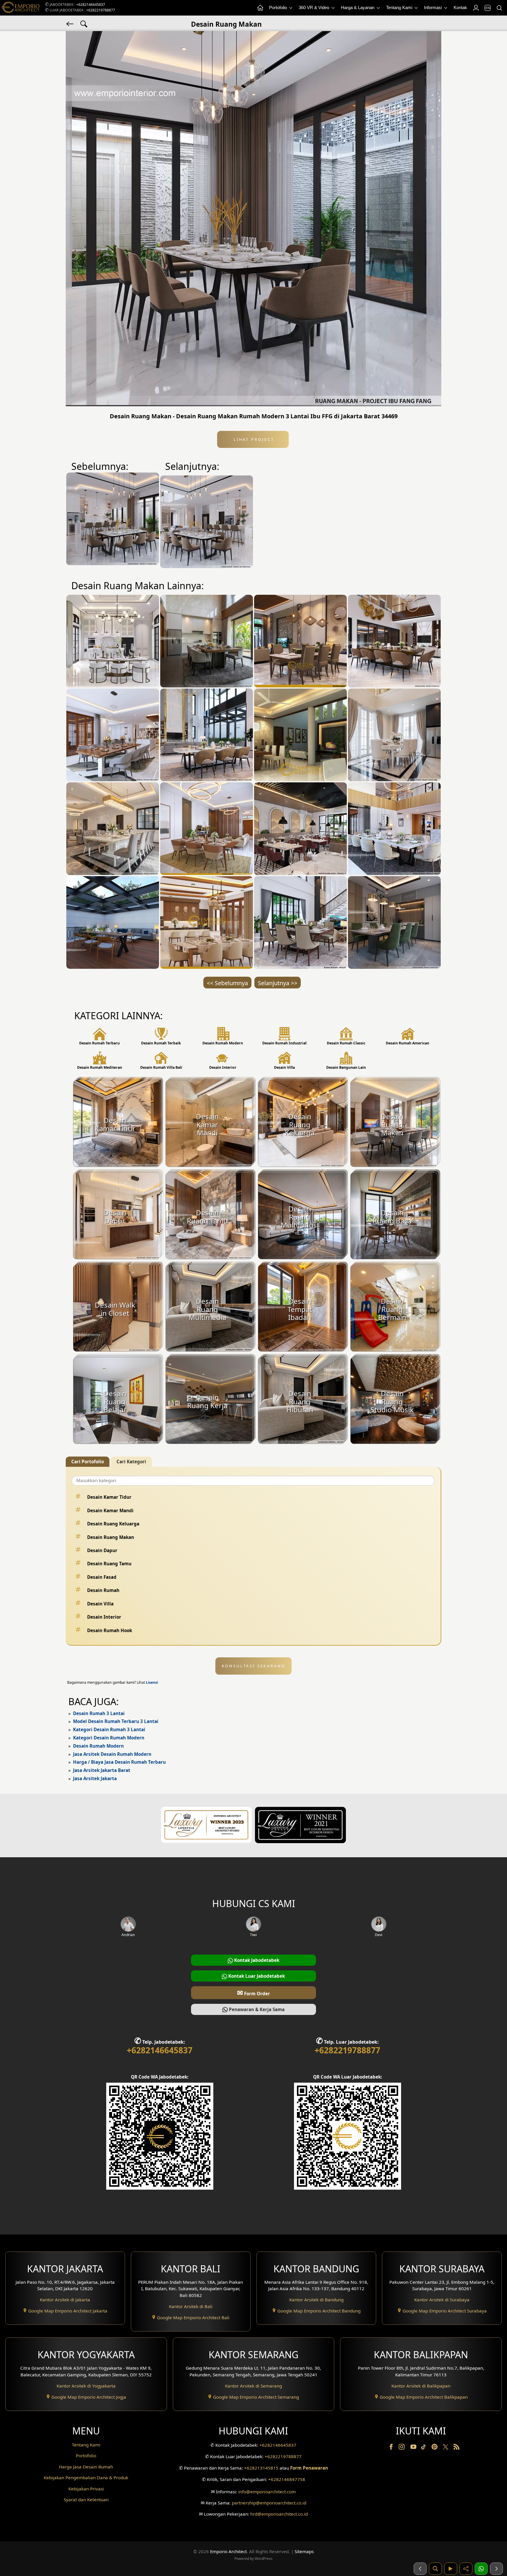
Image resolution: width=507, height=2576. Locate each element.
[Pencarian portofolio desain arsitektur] (435, 2569)
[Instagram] (402, 2448)
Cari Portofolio (88, 1462)
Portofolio (279, 7)
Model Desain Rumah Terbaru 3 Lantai (116, 1721)
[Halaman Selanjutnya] (496, 2569)
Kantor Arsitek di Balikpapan (421, 2386)
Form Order (253, 1993)
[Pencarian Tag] (84, 23)
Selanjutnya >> (278, 983)
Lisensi (152, 1682)
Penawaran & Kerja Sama (256, 2009)
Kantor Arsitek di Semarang (253, 2386)
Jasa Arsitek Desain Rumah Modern (112, 1754)
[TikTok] (425, 2448)
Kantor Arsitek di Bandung (316, 2300)
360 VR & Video (315, 7)
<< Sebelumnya (227, 983)
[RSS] (457, 2448)
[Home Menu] (260, 8)
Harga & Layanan (358, 7)
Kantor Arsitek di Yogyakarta (86, 2386)
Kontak (460, 7)
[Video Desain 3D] (451, 2569)
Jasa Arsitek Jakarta (95, 1778)
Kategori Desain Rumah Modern (109, 1738)
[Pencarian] (499, 8)
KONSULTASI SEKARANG (254, 1666)
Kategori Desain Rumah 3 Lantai (109, 1729)
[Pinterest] (435, 2448)
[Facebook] (392, 2448)
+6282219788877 (101, 10)
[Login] (476, 8)
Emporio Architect (228, 2551)
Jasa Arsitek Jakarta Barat (102, 1770)
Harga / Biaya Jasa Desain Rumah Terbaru (119, 1762)
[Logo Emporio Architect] (21, 8)
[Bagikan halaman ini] (466, 2569)
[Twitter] (446, 2450)
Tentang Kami (400, 7)
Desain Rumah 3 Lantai (99, 1713)
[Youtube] (414, 2448)
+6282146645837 (91, 5)
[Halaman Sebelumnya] (420, 2569)
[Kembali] (70, 23)
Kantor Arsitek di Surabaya (442, 2300)
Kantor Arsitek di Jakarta (65, 2300)
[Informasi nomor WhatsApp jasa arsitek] (481, 2569)
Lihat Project (253, 439)
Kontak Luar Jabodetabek (256, 1976)
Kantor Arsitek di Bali (191, 2306)
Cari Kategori (131, 1462)
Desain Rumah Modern (98, 1746)
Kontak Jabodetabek (256, 1960)
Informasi (434, 7)
